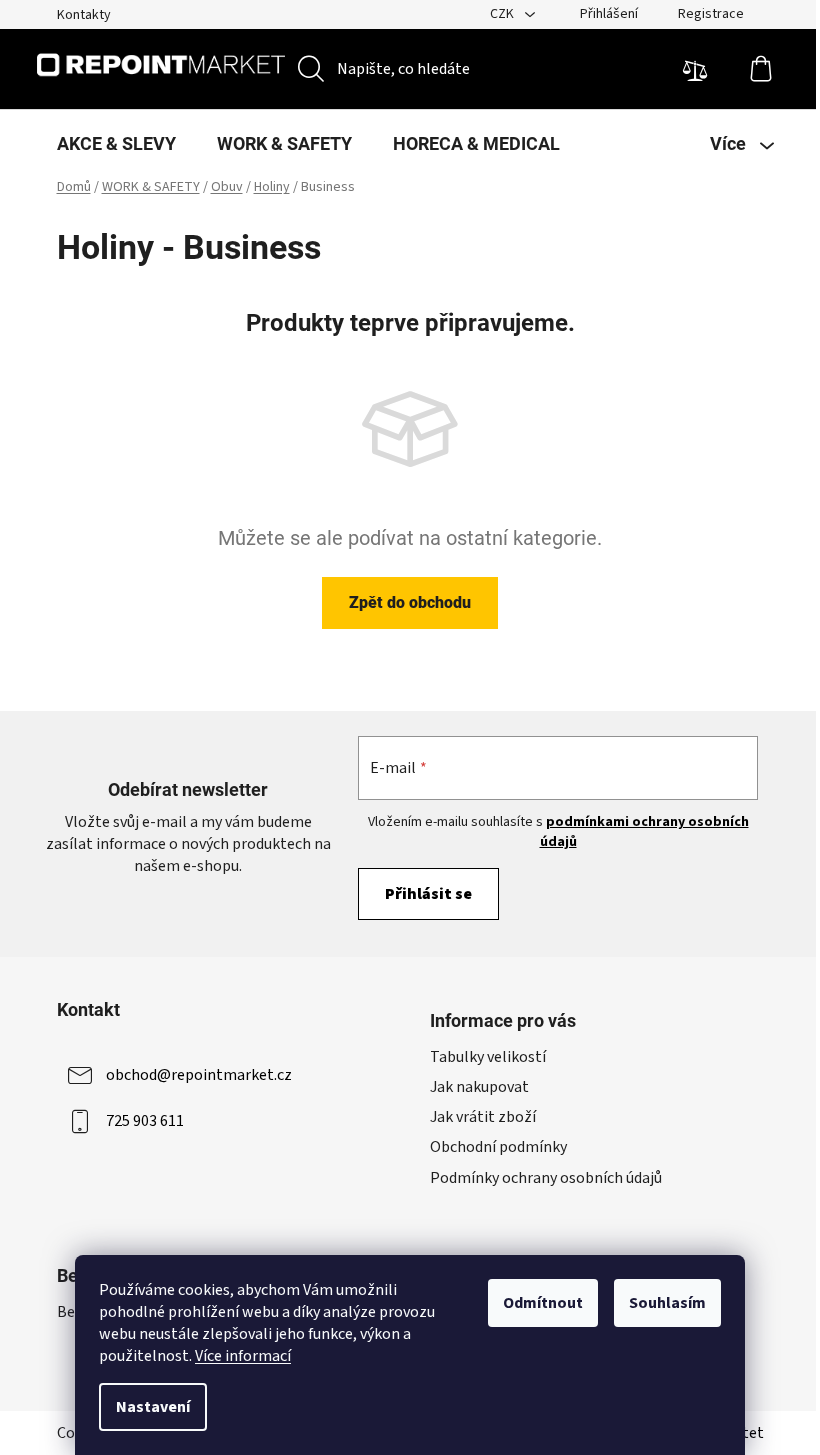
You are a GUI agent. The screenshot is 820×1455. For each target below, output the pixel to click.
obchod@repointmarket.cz (199, 1075)
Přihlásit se (428, 894)
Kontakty (84, 15)
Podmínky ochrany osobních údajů (546, 1178)
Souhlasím (667, 1303)
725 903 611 (145, 1121)
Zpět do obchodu (410, 602)
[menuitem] (116, 144)
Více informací (243, 1356)
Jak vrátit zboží (483, 1117)
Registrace (711, 14)
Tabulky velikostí (488, 1057)
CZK (503, 14)
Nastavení (153, 1407)
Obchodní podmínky (498, 1147)
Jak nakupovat (479, 1087)
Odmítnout (543, 1303)
